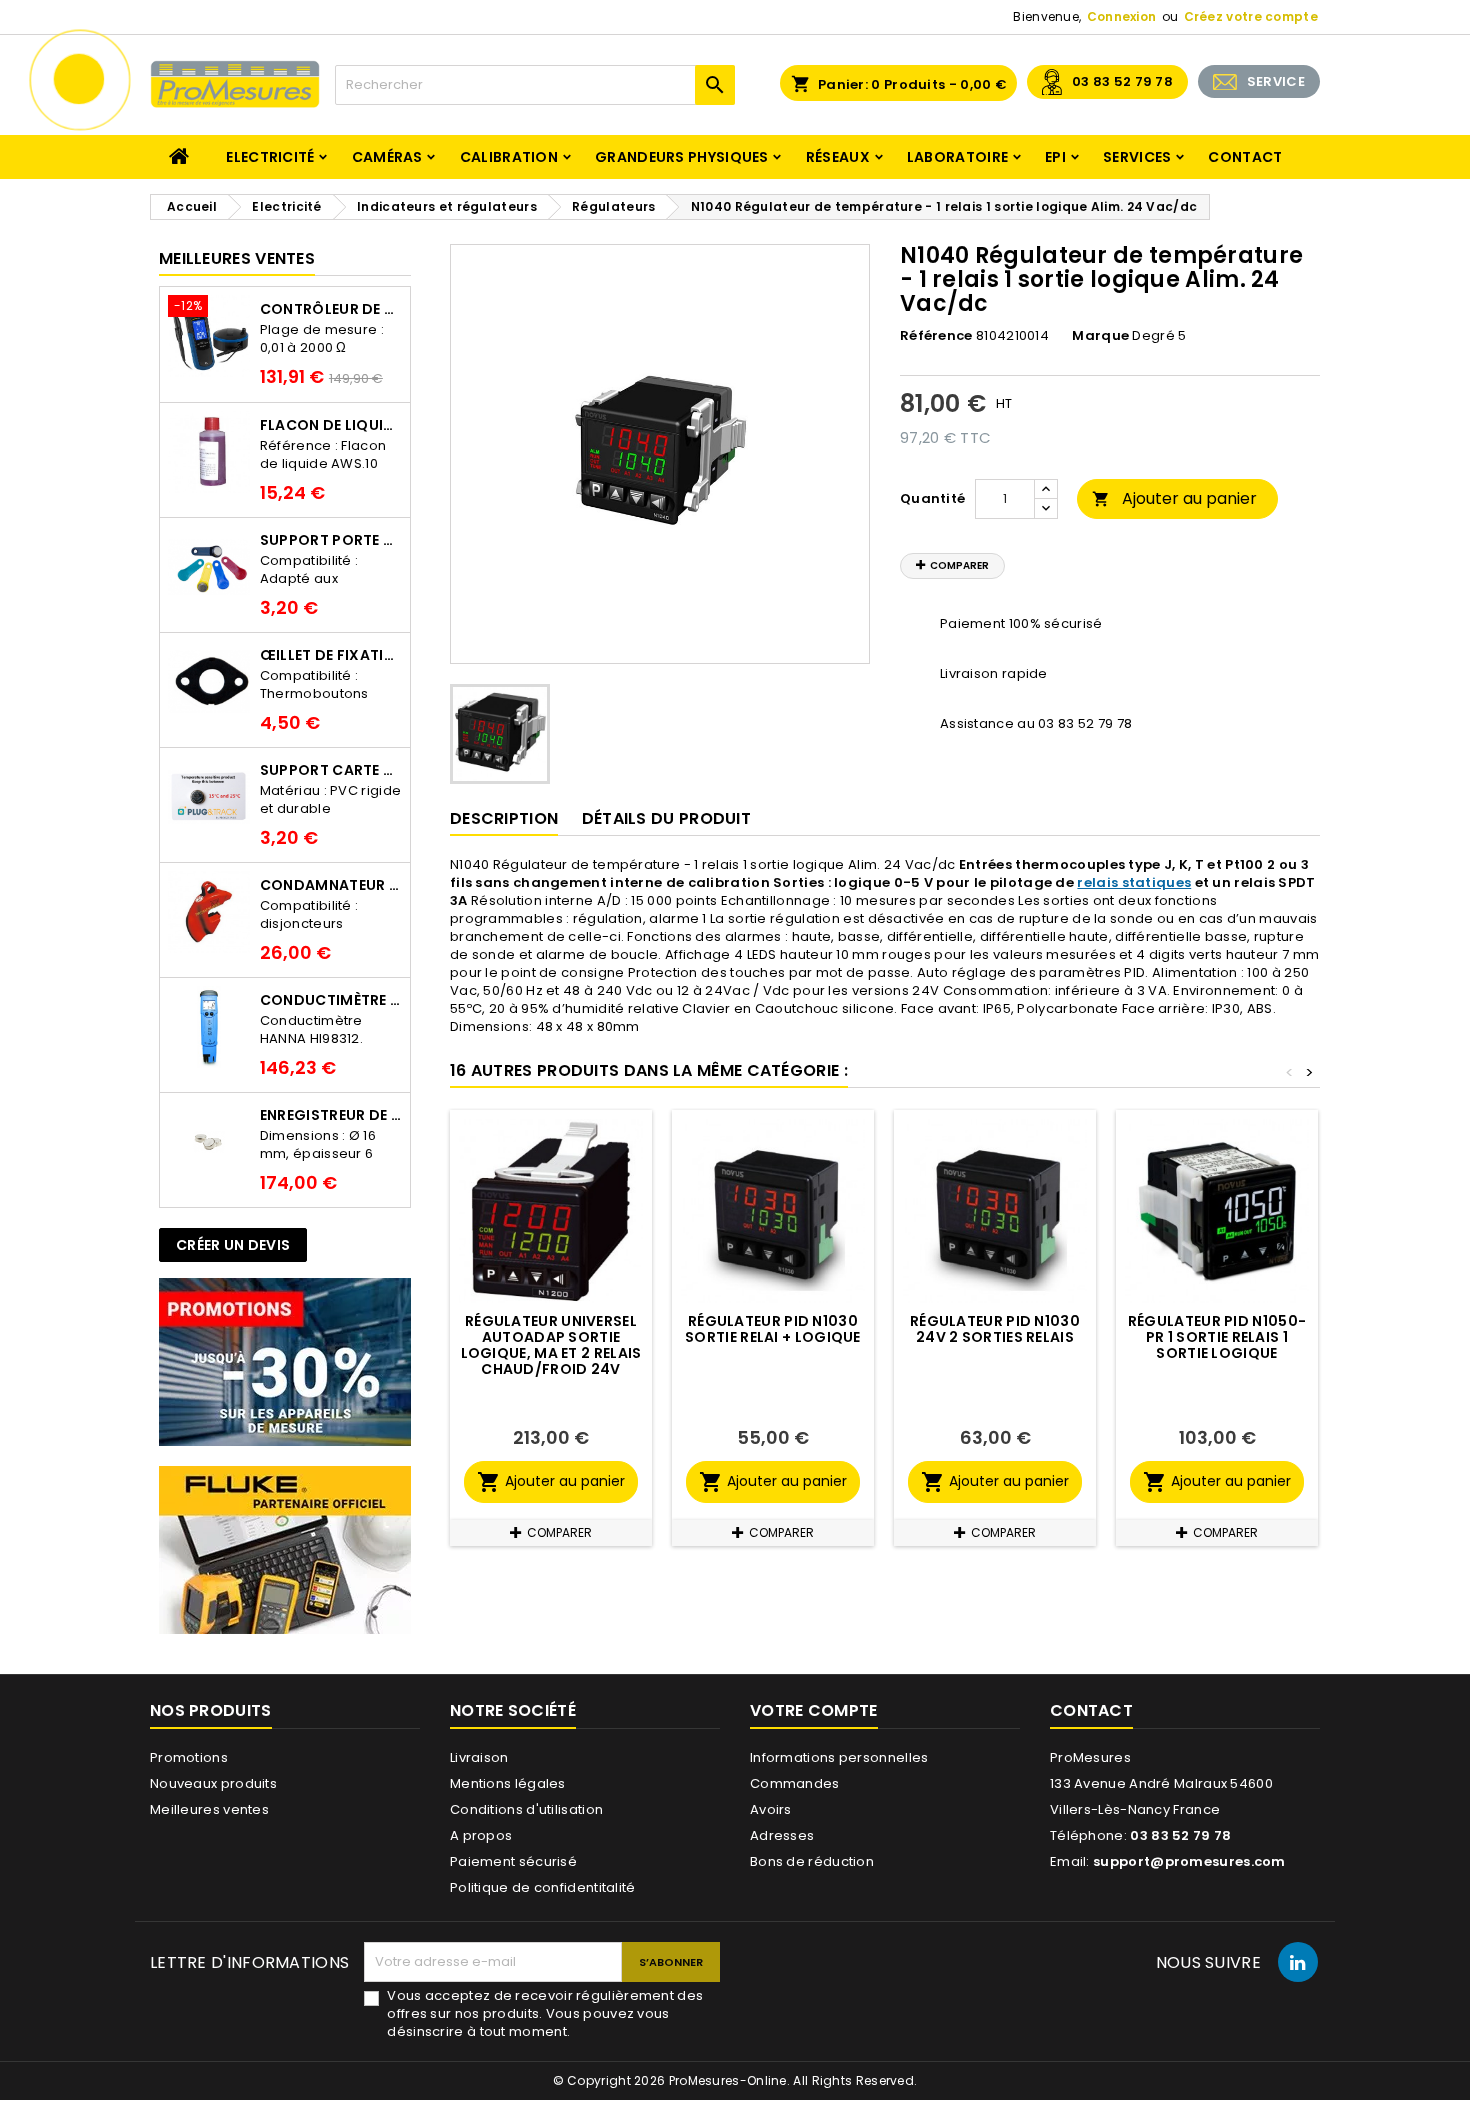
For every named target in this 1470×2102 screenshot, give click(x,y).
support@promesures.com (1189, 1861)
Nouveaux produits (213, 1783)
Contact (1245, 157)
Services (1137, 157)
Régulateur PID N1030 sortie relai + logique (773, 1329)
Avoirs (771, 1809)
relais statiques (1134, 882)
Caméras (387, 157)
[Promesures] (285, 1361)
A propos (481, 1835)
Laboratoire (957, 157)
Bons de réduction (812, 1861)
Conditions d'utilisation (526, 1809)
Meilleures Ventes (237, 258)
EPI (1055, 157)
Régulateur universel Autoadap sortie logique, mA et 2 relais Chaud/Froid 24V (551, 1345)
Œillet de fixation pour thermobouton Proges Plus (331, 655)
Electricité (270, 157)
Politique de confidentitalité (543, 1887)
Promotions (189, 1757)
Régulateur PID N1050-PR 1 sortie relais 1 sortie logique (1217, 1337)
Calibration (509, 157)
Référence (936, 336)
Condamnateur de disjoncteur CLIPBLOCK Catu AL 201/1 (331, 885)
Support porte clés (331, 540)
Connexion (1122, 16)
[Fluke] (285, 1549)
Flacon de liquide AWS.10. (331, 425)
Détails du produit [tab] (666, 818)
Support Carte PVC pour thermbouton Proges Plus (331, 770)
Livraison (479, 1757)
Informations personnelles (839, 1757)
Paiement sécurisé (513, 1861)
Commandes (795, 1783)
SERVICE (1276, 81)
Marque (1100, 336)
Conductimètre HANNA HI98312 (331, 1000)
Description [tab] (504, 818)
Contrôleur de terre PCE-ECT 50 (331, 309)
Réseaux (838, 157)
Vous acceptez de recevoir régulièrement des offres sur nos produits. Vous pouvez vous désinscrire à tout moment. (545, 2014)
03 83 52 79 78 (1122, 81)
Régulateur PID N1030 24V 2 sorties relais (995, 1329)
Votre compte (814, 1710)
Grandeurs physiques (682, 157)
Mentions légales (508, 1783)
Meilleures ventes (209, 1809)
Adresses (782, 1835)
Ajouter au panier (1174, 498)
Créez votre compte (1251, 16)
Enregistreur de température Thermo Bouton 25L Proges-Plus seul (331, 1115)
